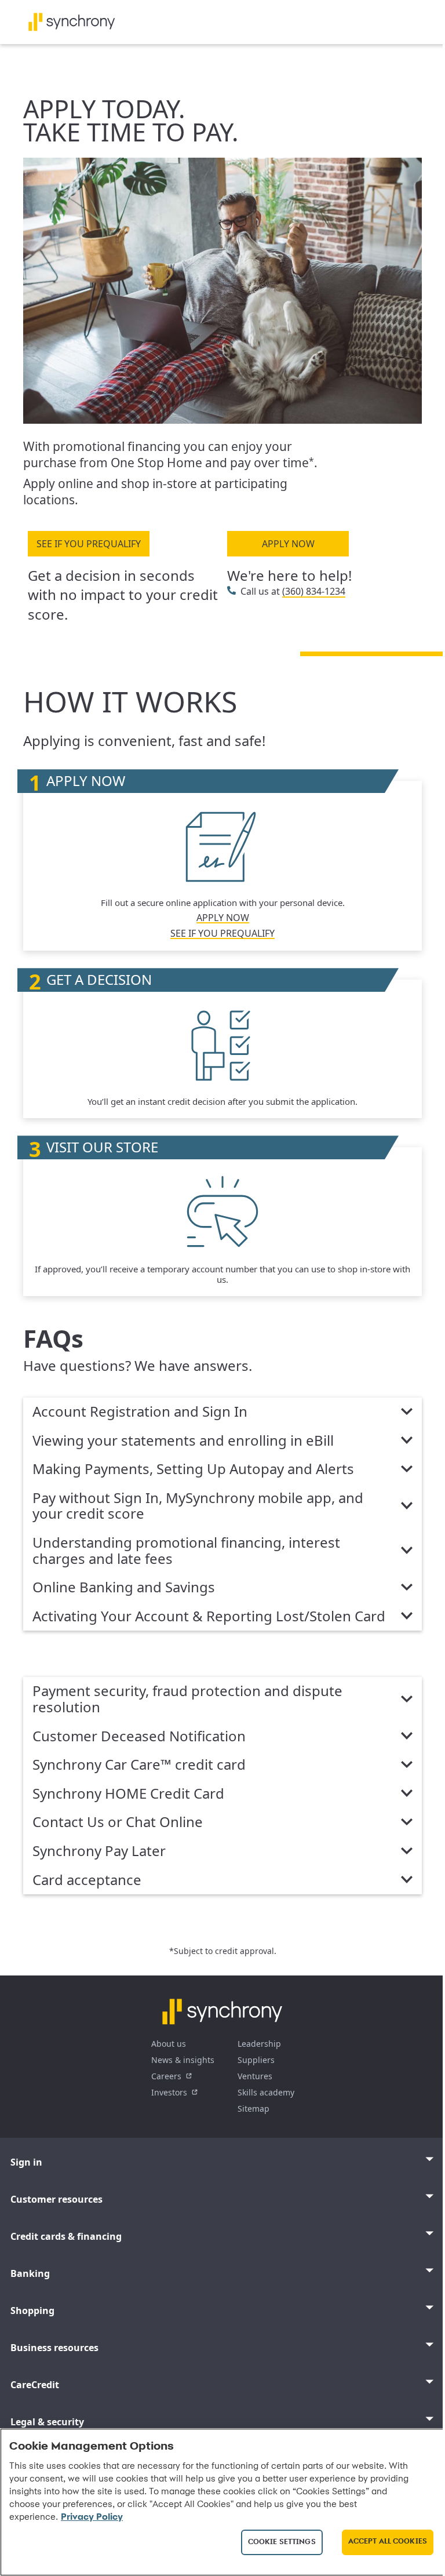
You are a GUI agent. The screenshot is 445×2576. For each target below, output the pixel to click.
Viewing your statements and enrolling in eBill (183, 1441)
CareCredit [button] (35, 2385)
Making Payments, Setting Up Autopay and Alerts (193, 1469)
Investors (169, 2092)
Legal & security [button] (47, 2422)
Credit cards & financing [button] (66, 2236)
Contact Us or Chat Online (118, 1822)
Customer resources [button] (56, 2199)
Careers (166, 2076)
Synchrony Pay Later (99, 1851)
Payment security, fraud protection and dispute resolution (187, 1699)
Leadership (259, 2044)
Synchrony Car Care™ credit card (139, 1765)
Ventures (255, 2076)
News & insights (183, 2060)
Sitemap (253, 2109)
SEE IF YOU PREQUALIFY (89, 544)
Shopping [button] (32, 2311)
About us (169, 2044)
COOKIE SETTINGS (282, 2542)
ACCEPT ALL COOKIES (388, 2542)
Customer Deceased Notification (139, 1737)
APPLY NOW (288, 544)
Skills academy (266, 2092)
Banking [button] (30, 2273)
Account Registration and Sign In (140, 1412)
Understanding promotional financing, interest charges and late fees (186, 1551)
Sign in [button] (26, 2162)
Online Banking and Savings (124, 1588)
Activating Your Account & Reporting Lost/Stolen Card (209, 1617)
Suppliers (256, 2060)
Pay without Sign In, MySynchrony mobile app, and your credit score (198, 1506)
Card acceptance (87, 1880)
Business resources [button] (54, 2348)
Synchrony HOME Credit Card (128, 1794)
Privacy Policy (92, 2517)
